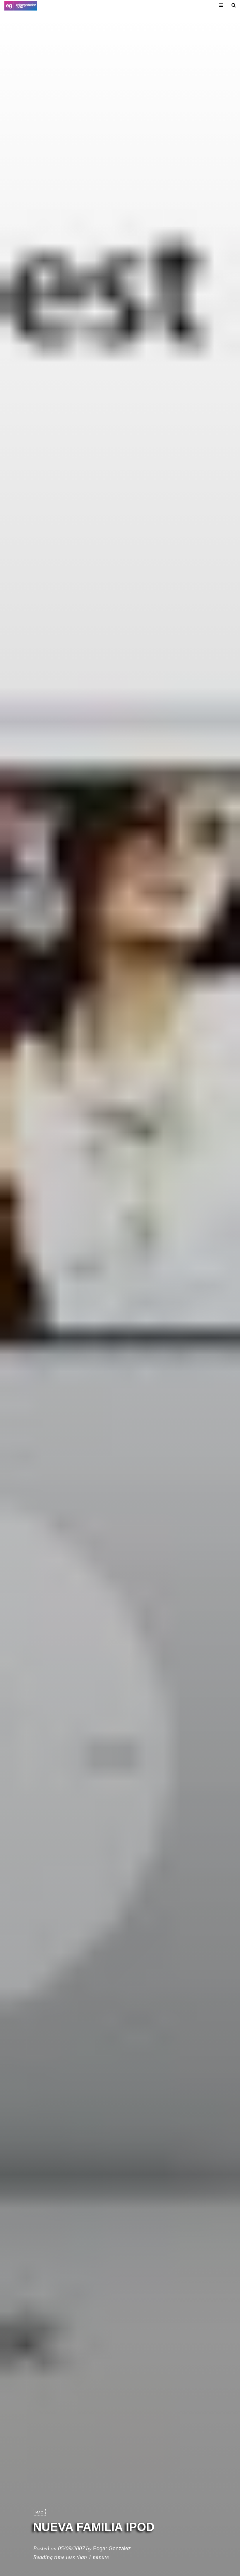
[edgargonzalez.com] (21, 6)
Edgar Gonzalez (112, 2548)
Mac (39, 2512)
